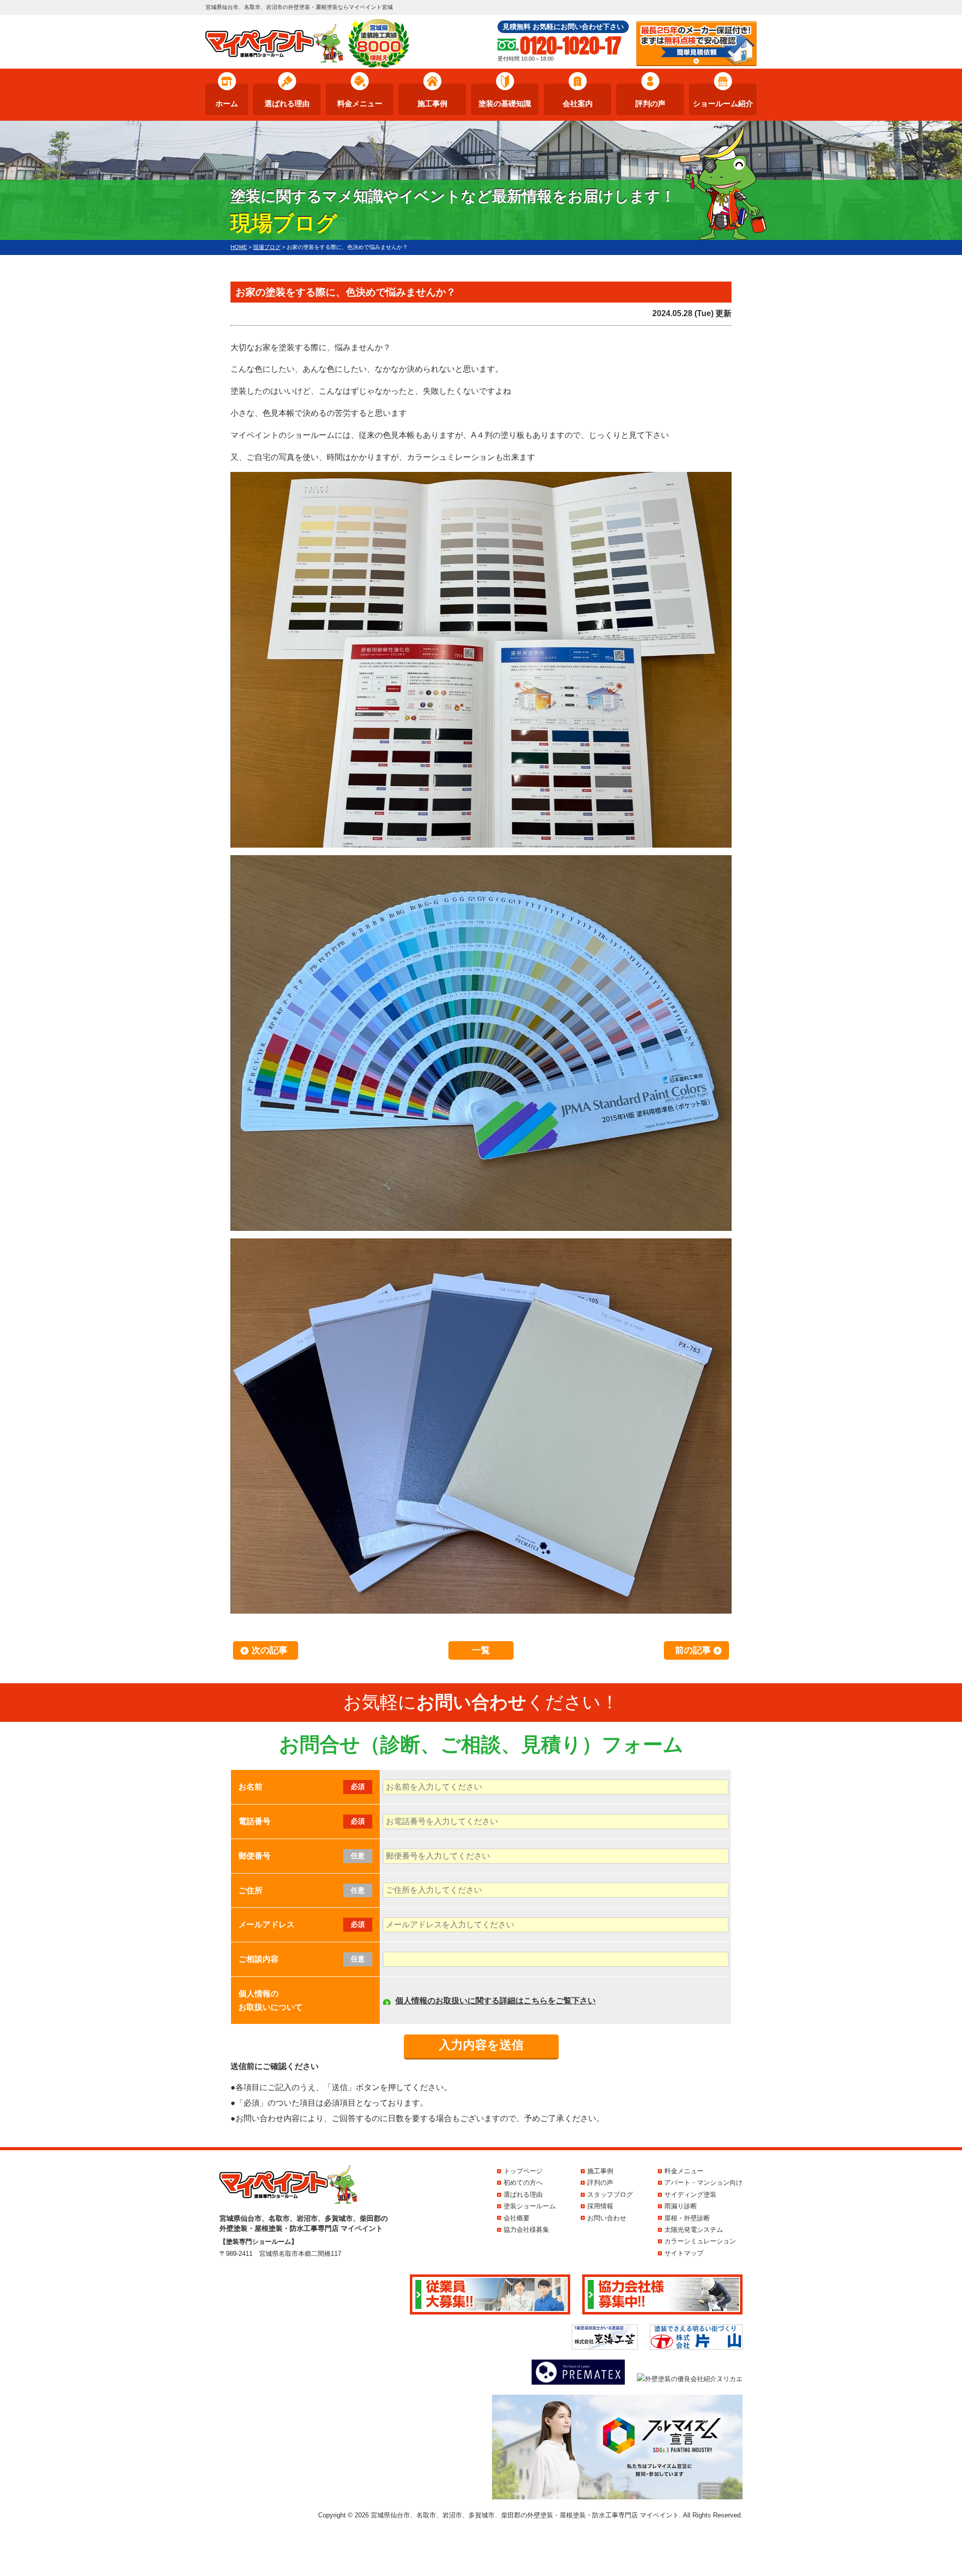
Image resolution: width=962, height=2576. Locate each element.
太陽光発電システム (694, 2230)
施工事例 (432, 103)
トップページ (523, 2171)
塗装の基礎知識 (505, 103)
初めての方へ (523, 2182)
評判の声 (650, 103)
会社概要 (517, 2218)
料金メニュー (360, 103)
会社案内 (578, 103)
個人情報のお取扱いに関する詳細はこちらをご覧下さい (496, 2001)
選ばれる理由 (287, 103)
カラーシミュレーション (700, 2241)
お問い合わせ (607, 2218)
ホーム (227, 103)
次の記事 (270, 1650)
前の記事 (693, 1650)
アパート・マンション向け (703, 2182)
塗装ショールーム (530, 2206)
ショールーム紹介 (723, 103)
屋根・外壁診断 (687, 2218)
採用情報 (600, 2206)
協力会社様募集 (526, 2230)
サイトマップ (684, 2253)
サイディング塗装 (690, 2195)
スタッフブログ (610, 2195)
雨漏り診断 (681, 2206)
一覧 (481, 1650)
